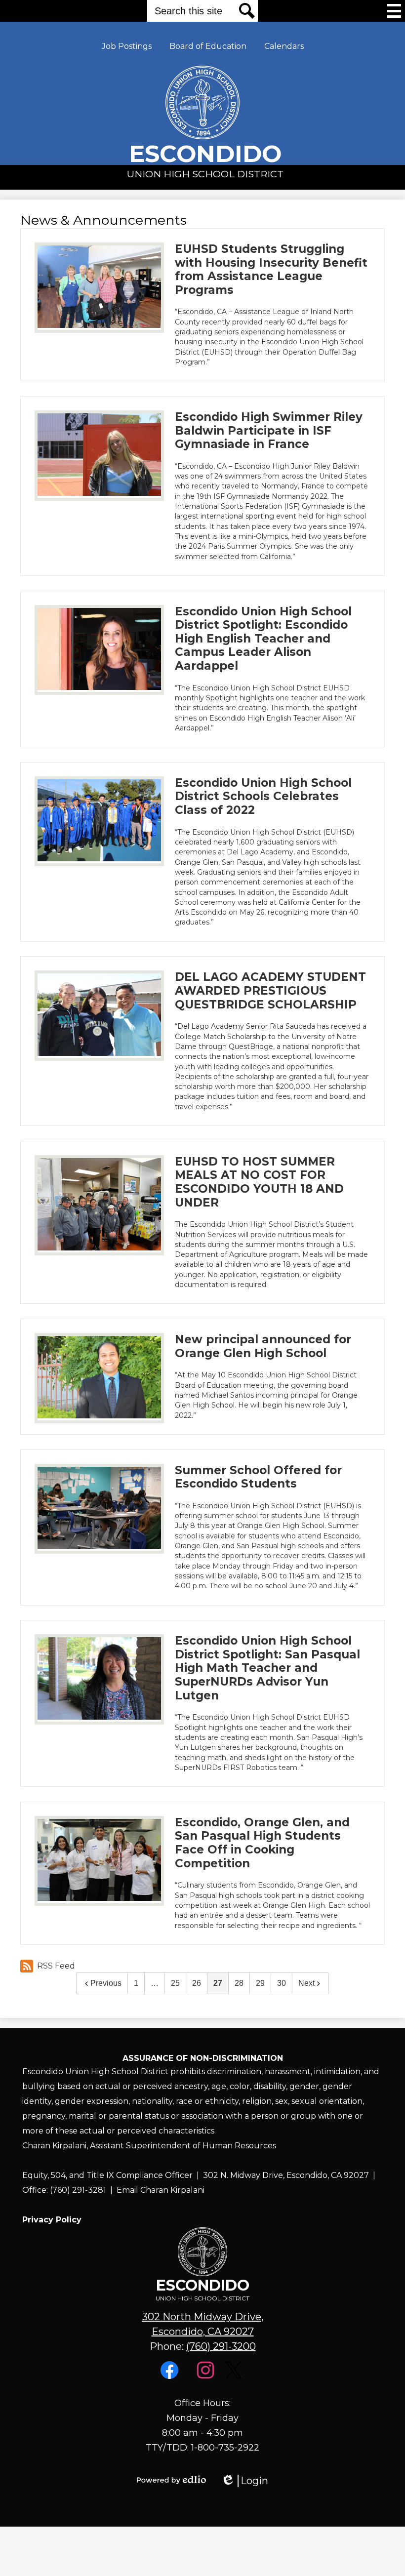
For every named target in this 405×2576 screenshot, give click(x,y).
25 (175, 1983)
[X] (235, 2376)
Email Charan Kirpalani (161, 2190)
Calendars (284, 46)
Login (244, 2481)
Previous (106, 1983)
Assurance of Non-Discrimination (203, 2058)
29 (260, 1983)
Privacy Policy (52, 2220)
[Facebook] (171, 2376)
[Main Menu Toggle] (394, 11)
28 (239, 1983)
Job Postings (127, 46)
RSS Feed (56, 1966)
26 (197, 1983)
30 (282, 1983)
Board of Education (208, 46)
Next (306, 1983)
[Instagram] (207, 2376)
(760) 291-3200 (221, 2346)
